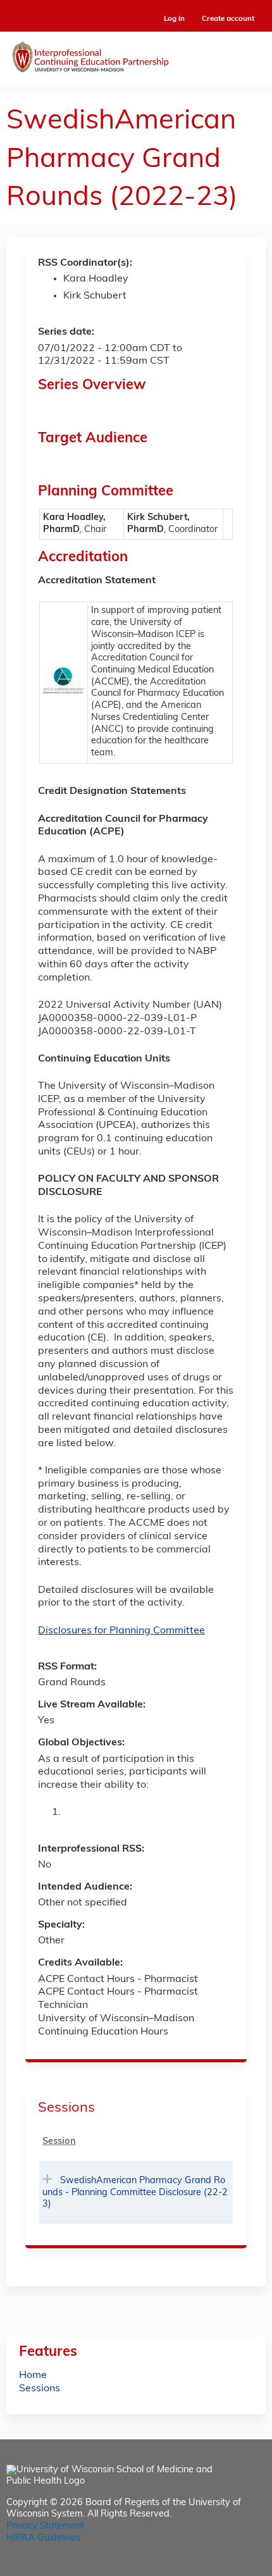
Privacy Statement (45, 2526)
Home (33, 2375)
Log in (174, 19)
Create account (228, 19)
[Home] (136, 54)
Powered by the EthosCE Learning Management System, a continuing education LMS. (221, 2567)
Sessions (40, 2389)
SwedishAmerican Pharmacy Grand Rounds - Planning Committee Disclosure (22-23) (135, 2193)
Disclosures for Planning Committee (121, 1631)
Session (59, 2142)
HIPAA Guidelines (43, 2538)
